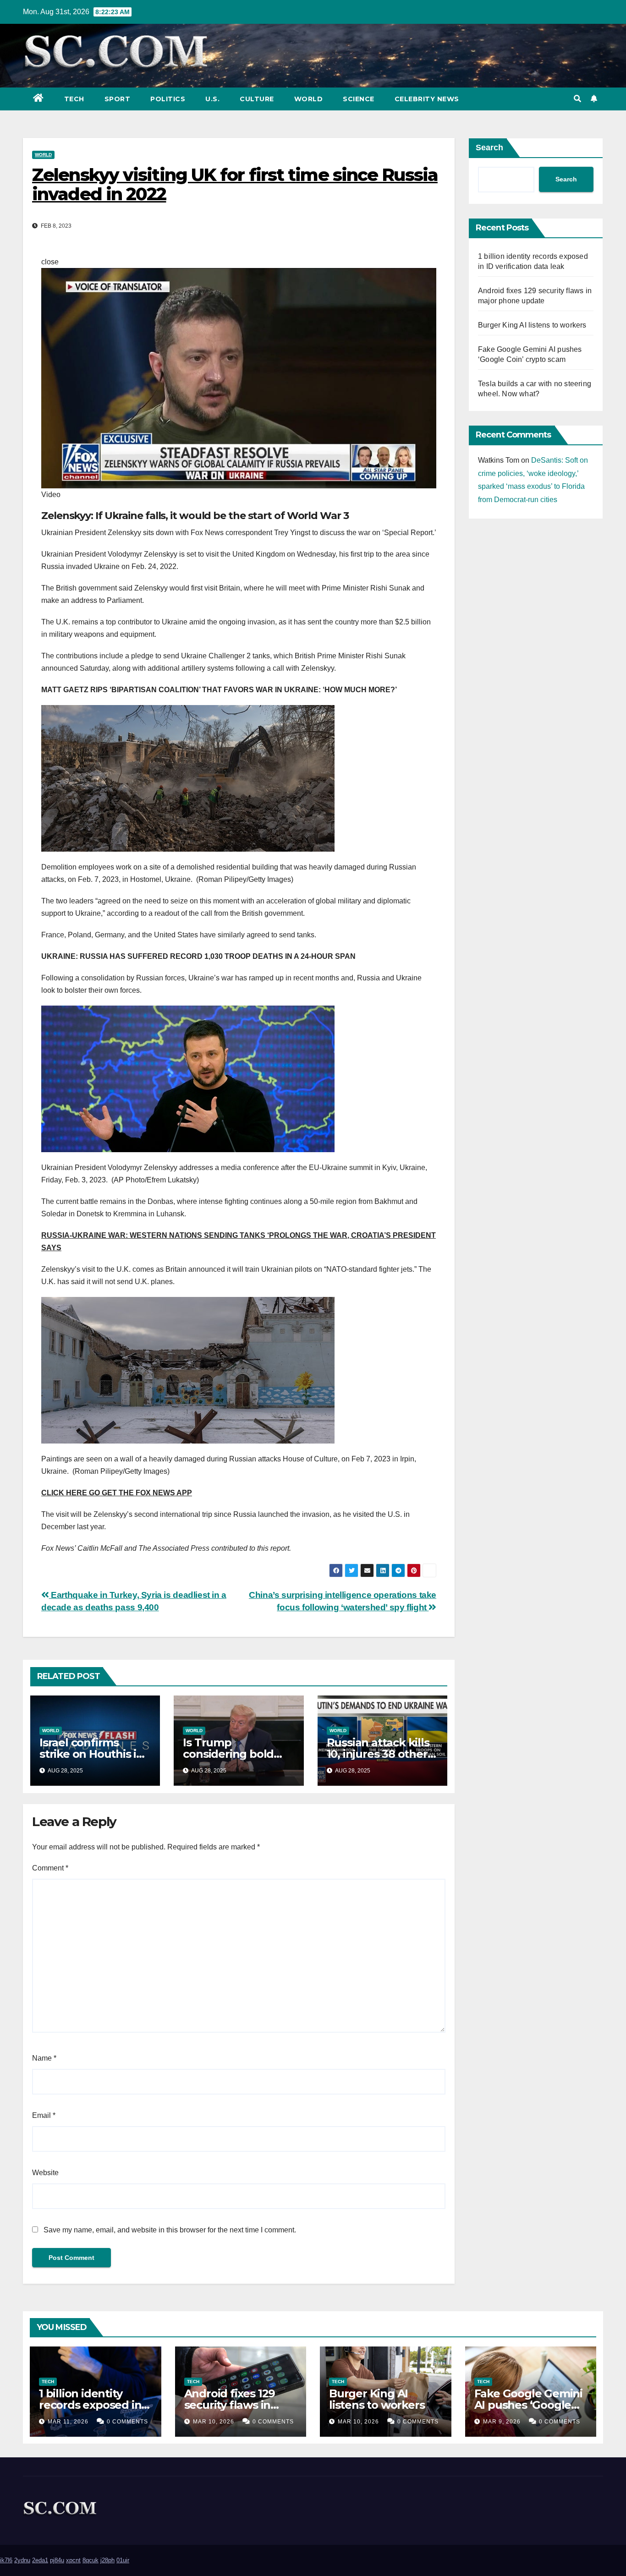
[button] (577, 99)
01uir (123, 2560)
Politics (168, 99)
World (309, 99)
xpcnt (73, 2560)
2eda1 (40, 2560)
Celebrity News (427, 99)
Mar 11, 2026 (68, 2422)
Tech (74, 99)
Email (44, 2115)
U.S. (212, 99)
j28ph (107, 2560)
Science (359, 99)
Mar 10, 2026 (214, 2422)
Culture (257, 99)
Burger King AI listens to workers (532, 325)
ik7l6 (6, 2560)
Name (44, 2058)
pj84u (57, 2560)
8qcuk (91, 2560)
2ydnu (22, 2560)
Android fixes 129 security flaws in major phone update (240, 2405)
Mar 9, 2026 (502, 2422)
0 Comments (127, 2422)
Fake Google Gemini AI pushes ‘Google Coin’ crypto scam (528, 2405)
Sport (118, 99)
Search (489, 148)
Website (45, 2173)
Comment (50, 1868)
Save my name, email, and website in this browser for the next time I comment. (170, 2230)
